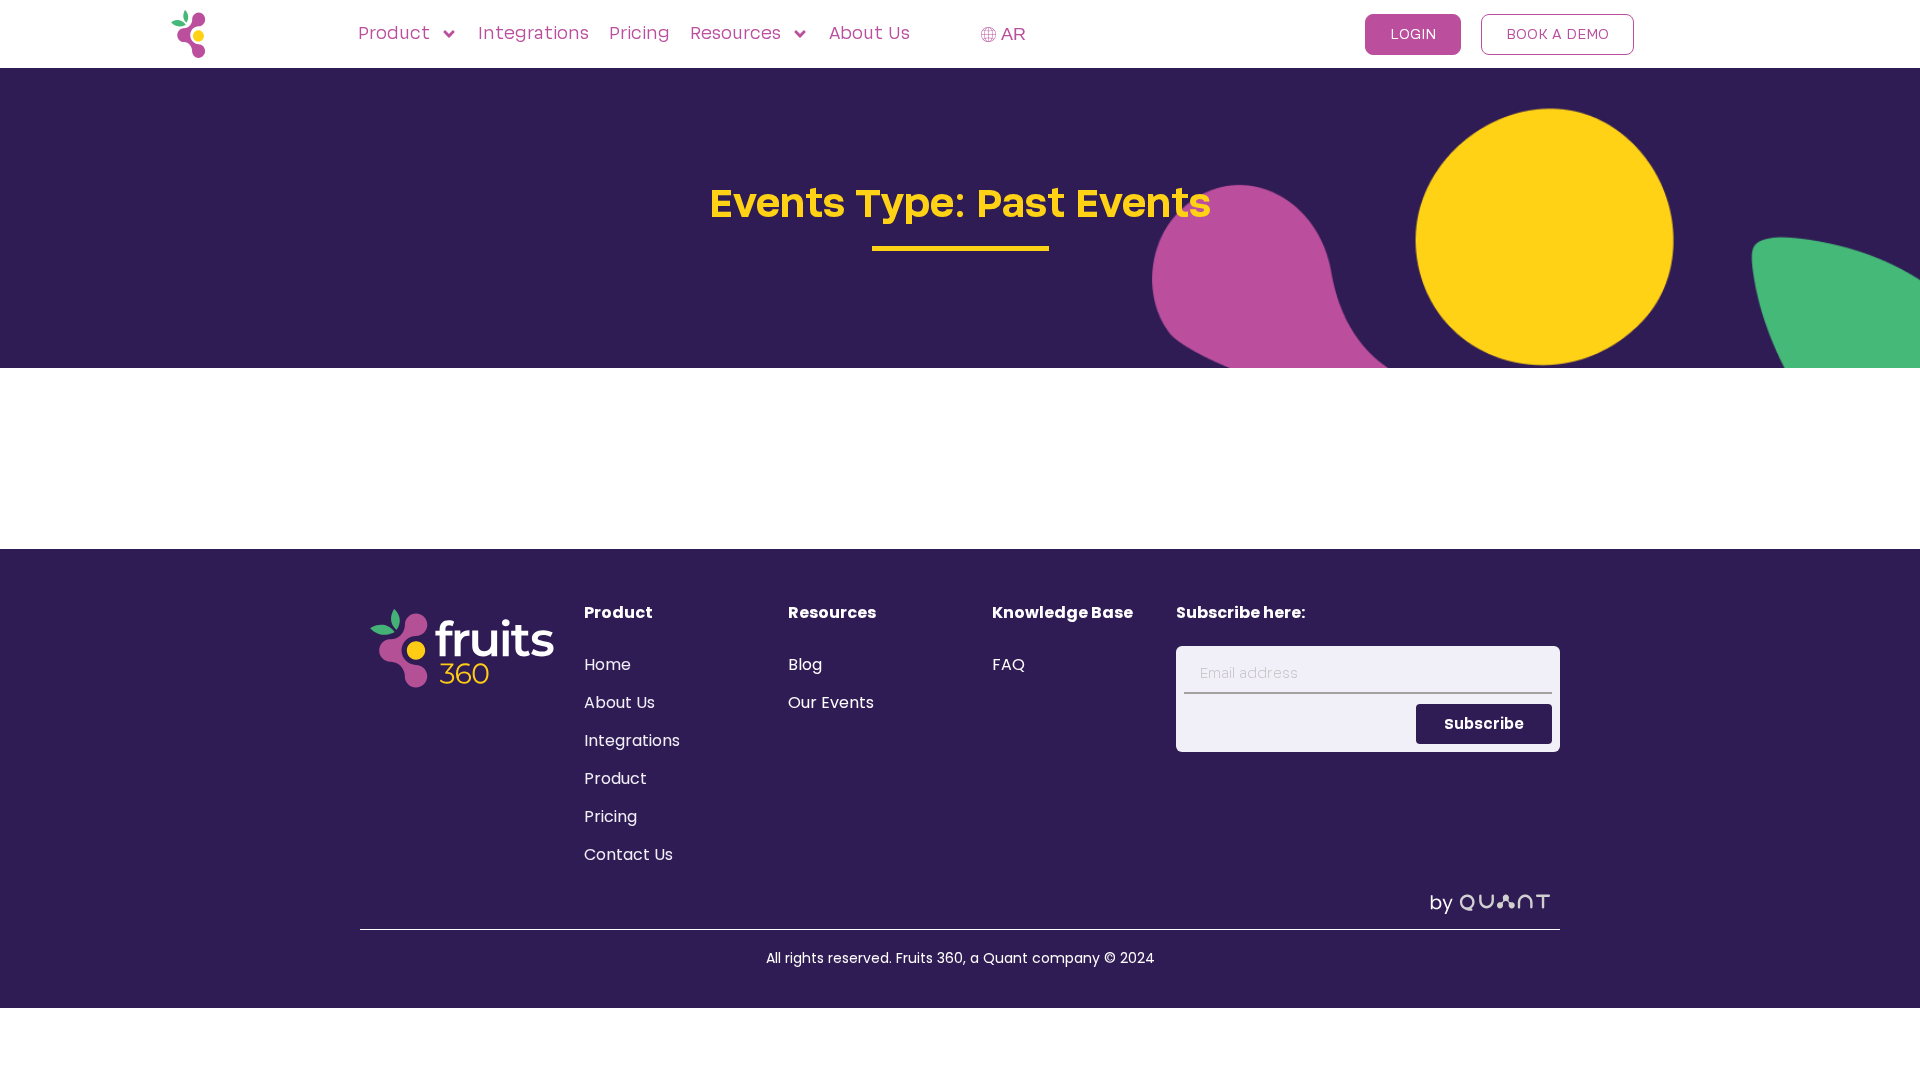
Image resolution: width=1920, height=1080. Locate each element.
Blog (805, 664)
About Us (869, 34)
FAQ (1008, 664)
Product (615, 778)
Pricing (639, 34)
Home (607, 664)
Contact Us (628, 854)
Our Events (831, 702)
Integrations (533, 34)
